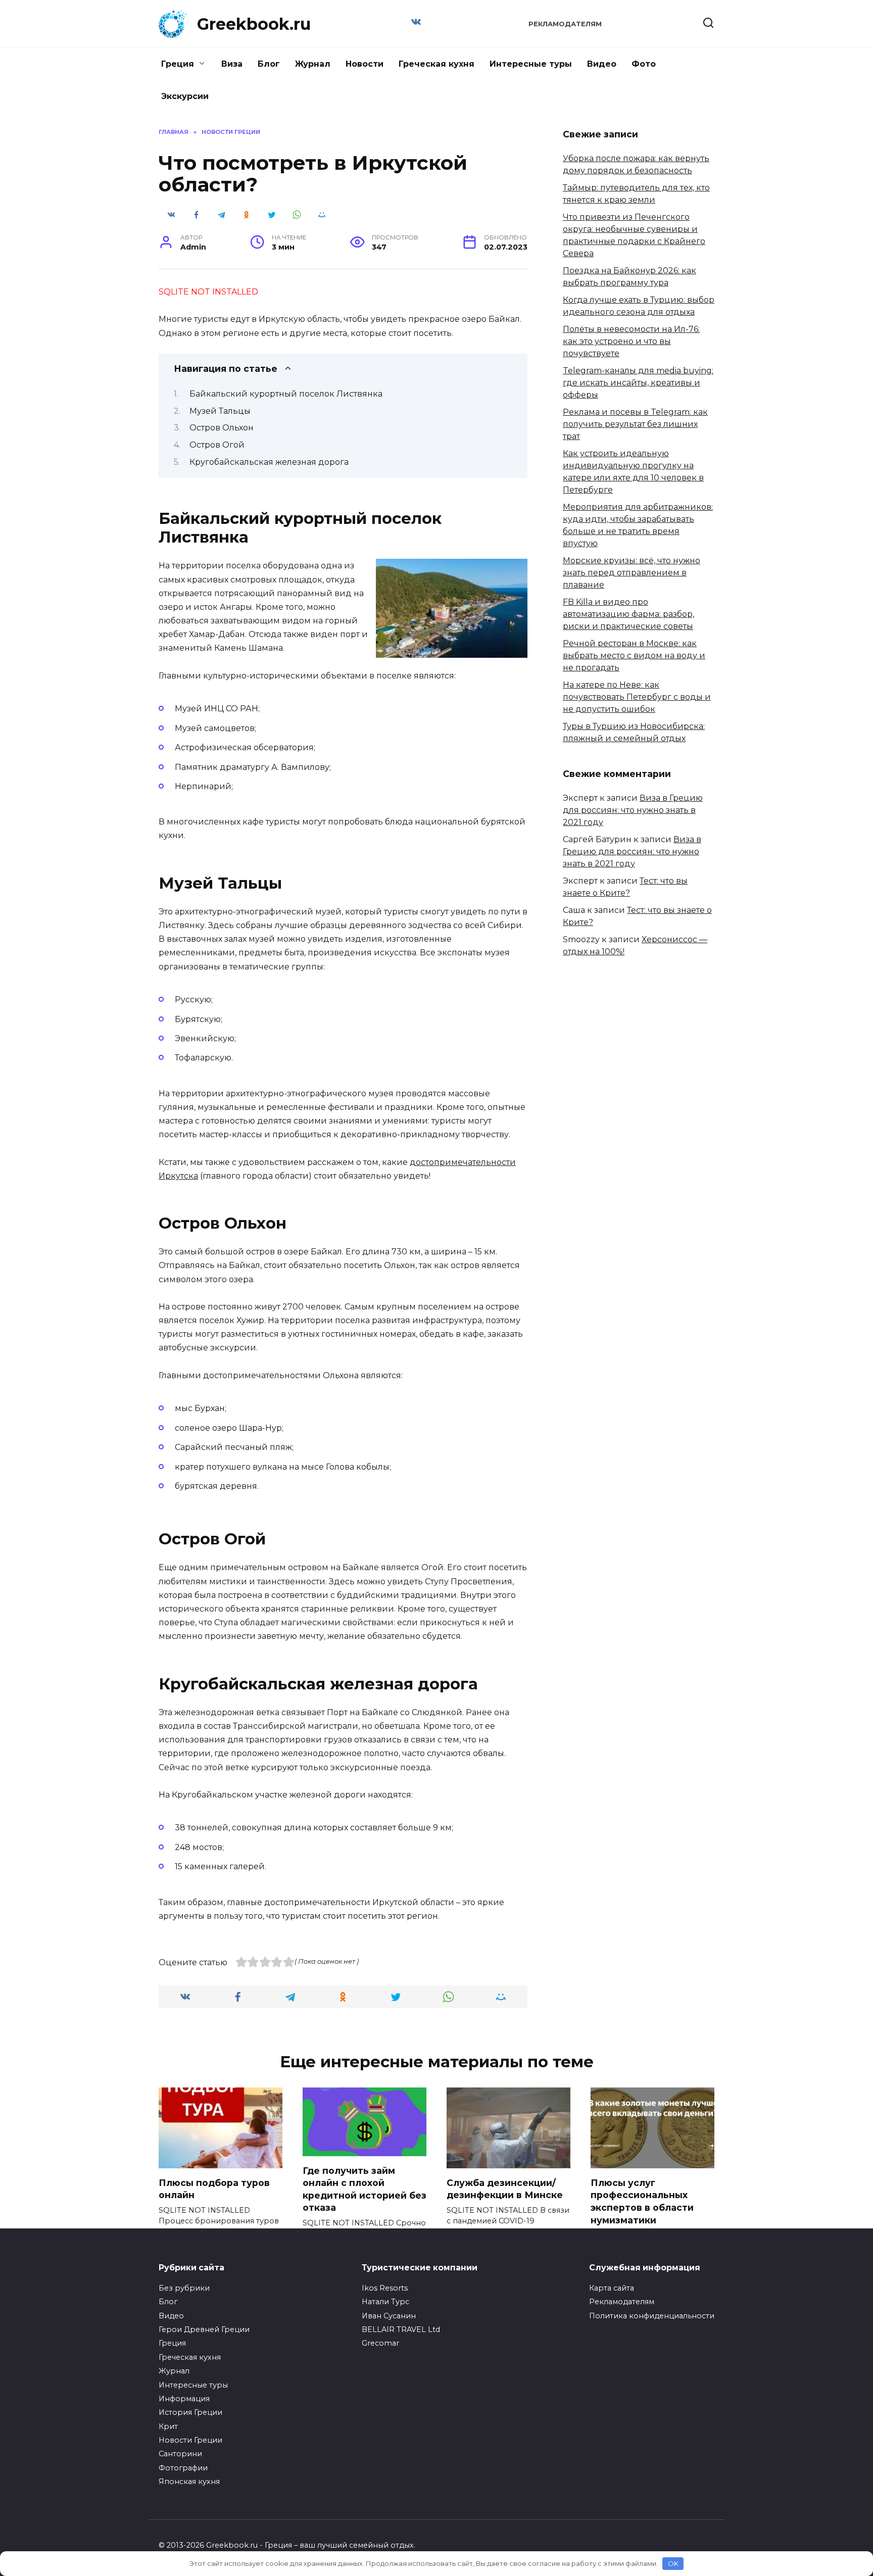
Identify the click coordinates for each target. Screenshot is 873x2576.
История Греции (190, 2412)
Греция (178, 64)
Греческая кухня (437, 64)
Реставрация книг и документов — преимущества (652, 2342)
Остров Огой (217, 445)
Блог (269, 64)
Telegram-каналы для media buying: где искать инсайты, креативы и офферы (638, 383)
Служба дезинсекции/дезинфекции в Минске (505, 2189)
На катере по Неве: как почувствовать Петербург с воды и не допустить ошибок (637, 697)
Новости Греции (190, 2440)
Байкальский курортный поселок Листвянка (286, 394)
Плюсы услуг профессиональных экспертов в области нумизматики (642, 2201)
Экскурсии (185, 96)
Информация (184, 2399)
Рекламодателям (565, 24)
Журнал (313, 64)
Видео (602, 64)
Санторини (180, 2454)
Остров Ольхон (222, 428)
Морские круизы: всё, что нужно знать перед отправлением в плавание (632, 573)
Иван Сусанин (389, 2316)
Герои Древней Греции (204, 2329)
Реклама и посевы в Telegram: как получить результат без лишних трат (635, 424)
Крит (168, 2426)
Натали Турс (385, 2302)
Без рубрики (184, 2288)
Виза (232, 64)
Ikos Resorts (385, 2288)
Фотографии (183, 2468)
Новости (365, 64)
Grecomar (380, 2343)
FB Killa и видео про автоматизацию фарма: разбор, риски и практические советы (628, 614)
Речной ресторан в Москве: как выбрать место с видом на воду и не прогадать (634, 655)
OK (673, 2563)
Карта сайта (612, 2288)
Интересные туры (531, 64)
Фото (644, 64)
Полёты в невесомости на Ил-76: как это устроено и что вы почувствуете (631, 341)
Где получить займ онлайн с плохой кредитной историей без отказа (365, 2189)
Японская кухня (189, 2482)
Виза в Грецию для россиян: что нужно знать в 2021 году (633, 810)
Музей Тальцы (220, 411)
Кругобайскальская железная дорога (269, 462)
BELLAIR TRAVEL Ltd (401, 2329)
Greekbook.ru (254, 24)
